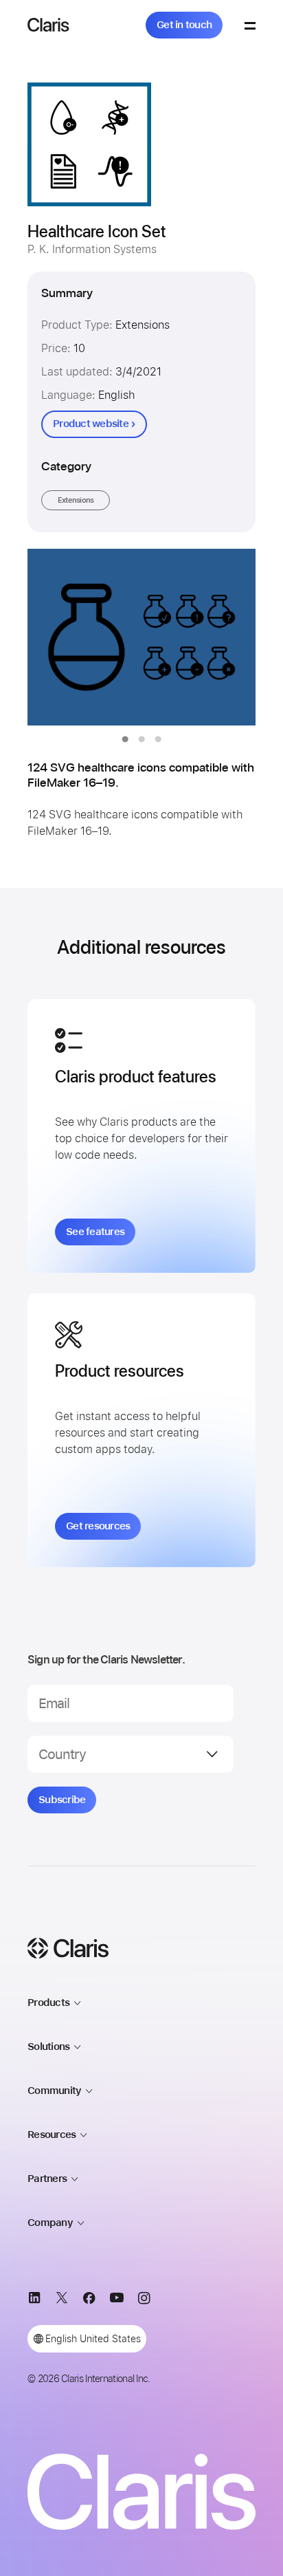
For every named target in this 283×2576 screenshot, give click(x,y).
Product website (91, 424)
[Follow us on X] (62, 2301)
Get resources (98, 1526)
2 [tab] (141, 739)
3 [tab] (158, 739)
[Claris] (48, 25)
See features (95, 1232)
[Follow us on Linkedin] (34, 2301)
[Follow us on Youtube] (117, 2301)
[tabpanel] (141, 637)
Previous (66, 637)
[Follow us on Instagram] (144, 2301)
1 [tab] (125, 739)
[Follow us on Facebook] (89, 2301)
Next (217, 637)
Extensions (76, 500)
